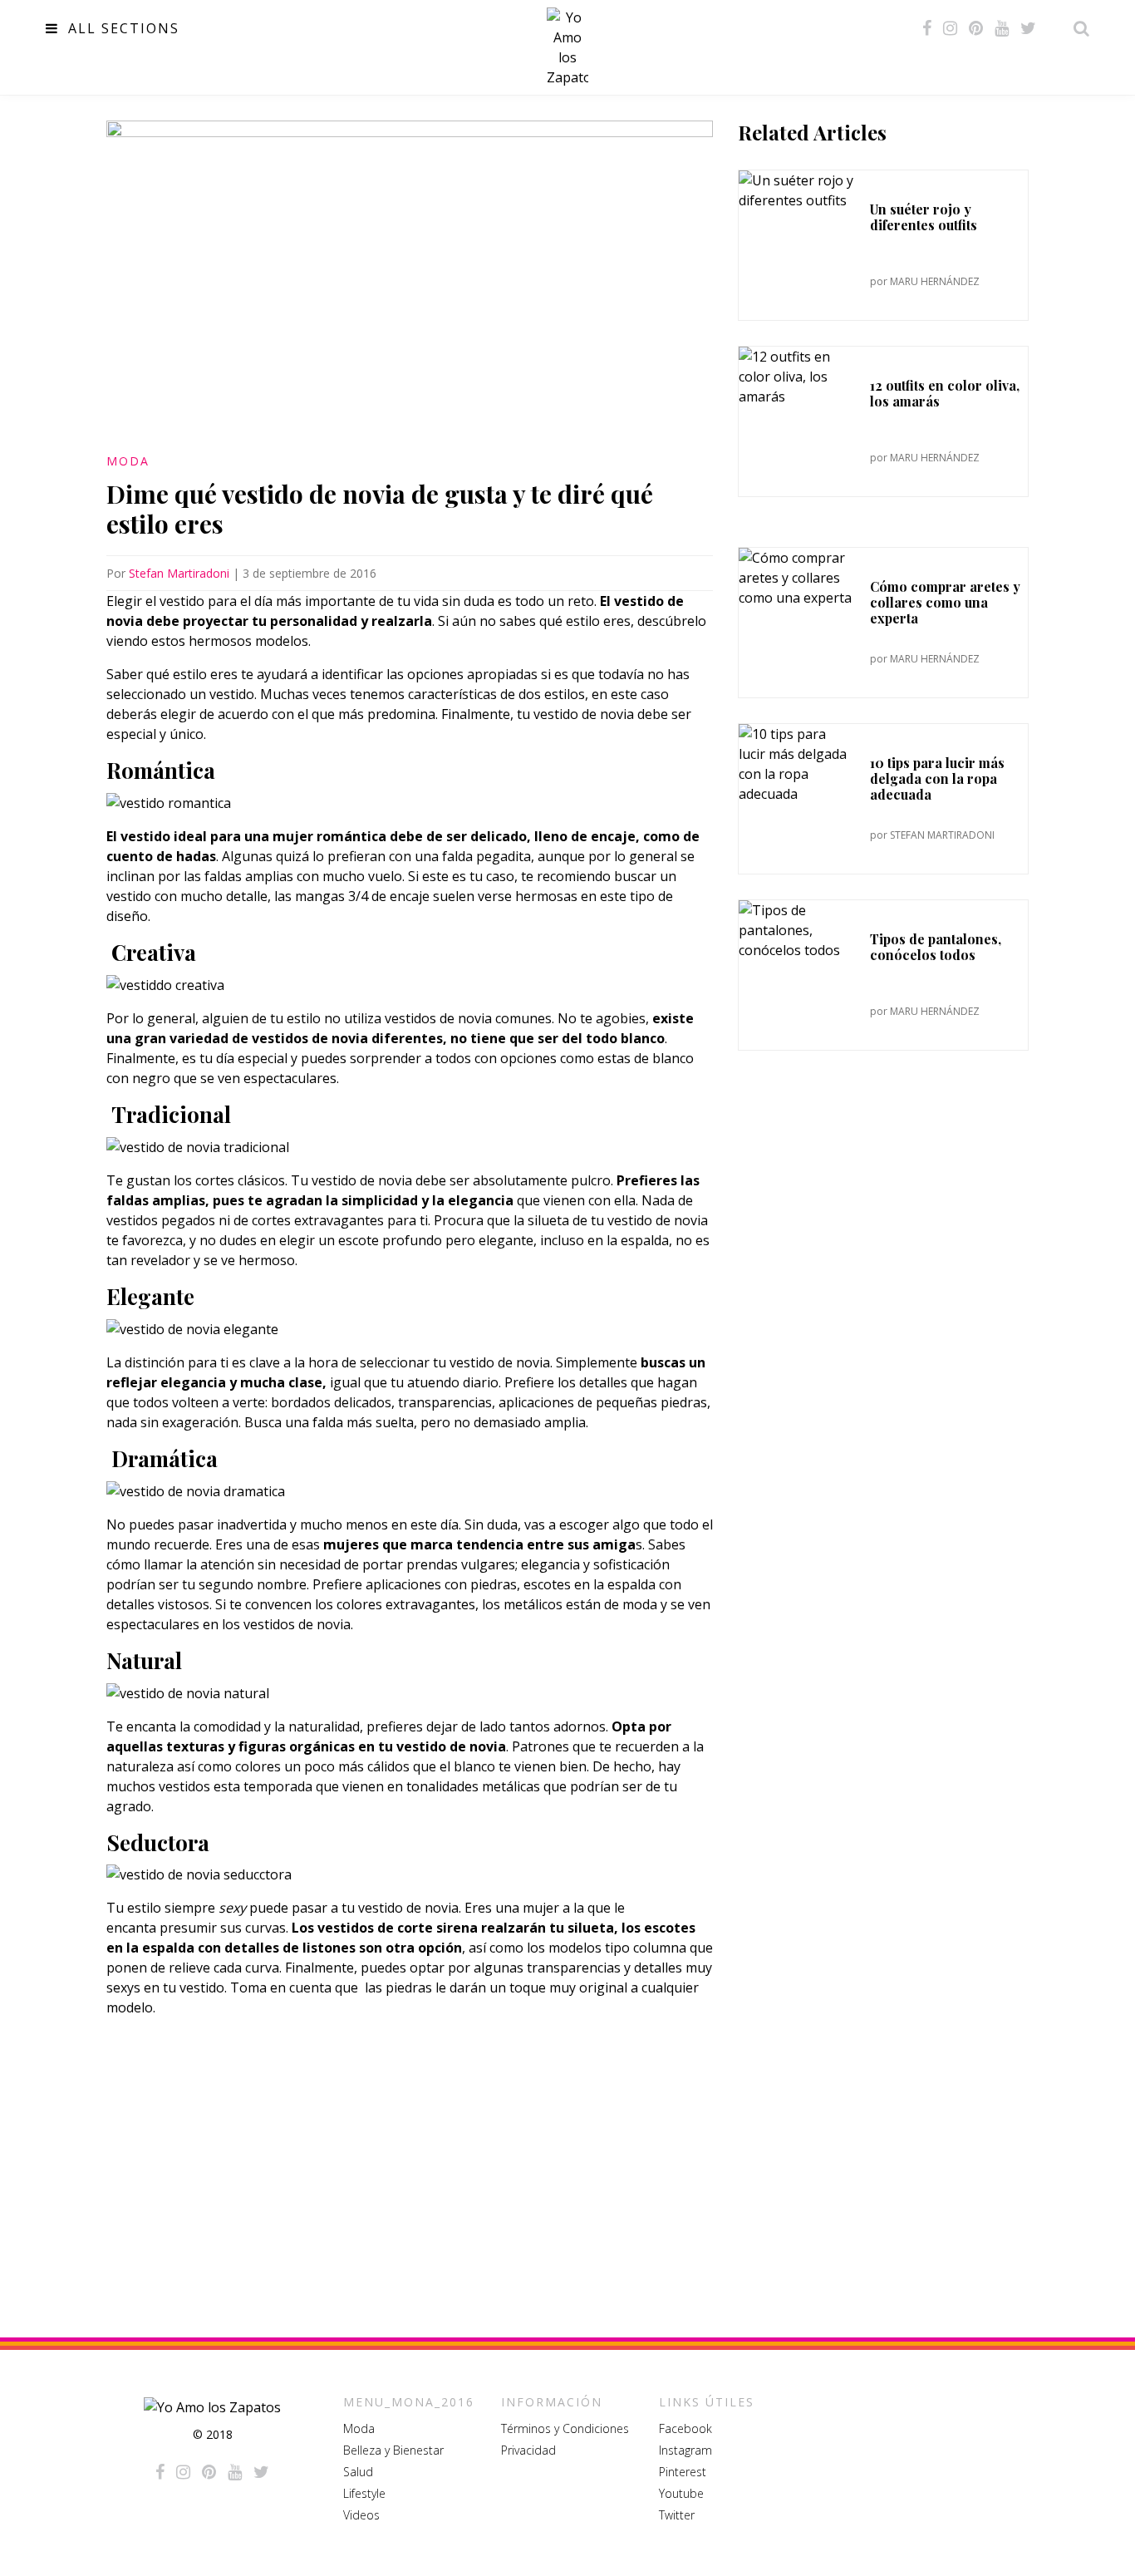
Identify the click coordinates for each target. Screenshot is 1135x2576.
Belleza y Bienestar (393, 2450)
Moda (128, 461)
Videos (361, 2515)
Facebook (685, 2428)
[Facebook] (927, 28)
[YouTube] (1002, 28)
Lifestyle (364, 2493)
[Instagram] (950, 28)
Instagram (685, 2450)
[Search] (1077, 28)
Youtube (681, 2493)
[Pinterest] (976, 28)
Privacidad (528, 2450)
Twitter (677, 2515)
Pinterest (683, 2472)
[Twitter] (1028, 28)
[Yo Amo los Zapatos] (567, 47)
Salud (358, 2472)
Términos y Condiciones (565, 2428)
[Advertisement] (410, 2167)
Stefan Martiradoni (179, 573)
